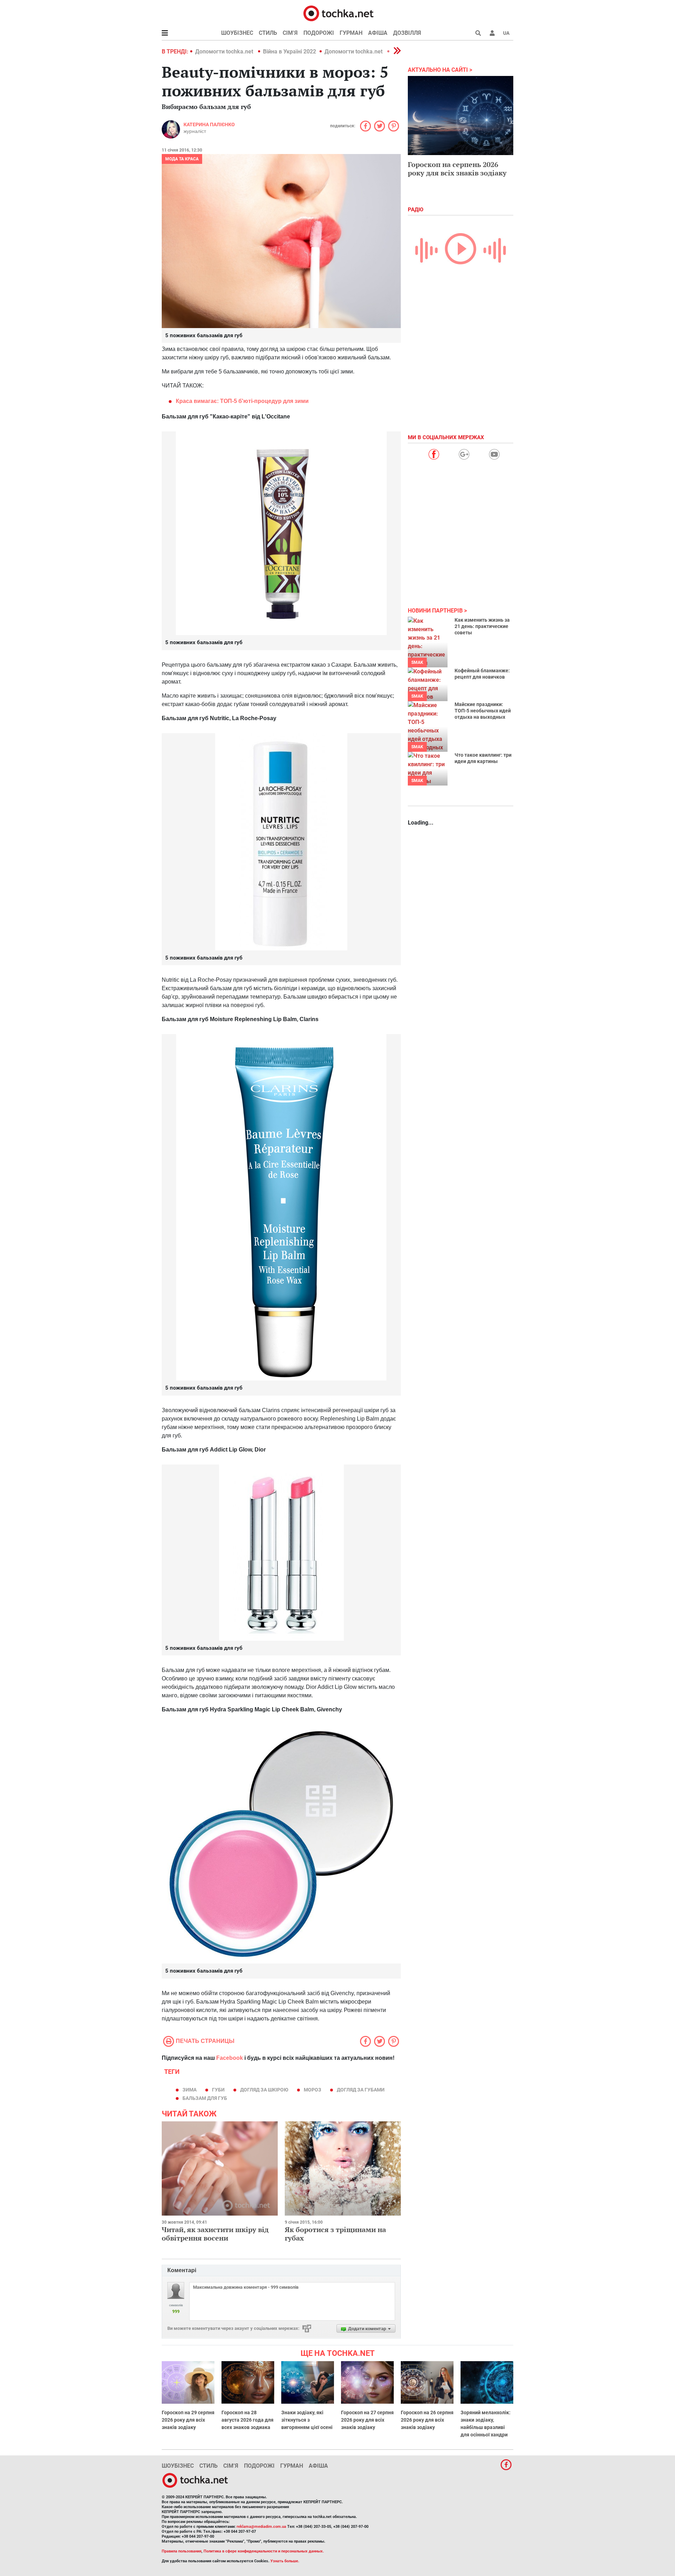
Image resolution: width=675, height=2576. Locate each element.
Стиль (268, 33)
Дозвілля (407, 33)
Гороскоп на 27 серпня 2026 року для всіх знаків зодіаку (367, 2420)
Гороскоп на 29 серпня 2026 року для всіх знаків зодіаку (188, 2420)
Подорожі (319, 33)
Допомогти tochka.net (225, 52)
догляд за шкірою (264, 2090)
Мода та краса (182, 159)
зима (189, 2090)
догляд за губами (361, 2090)
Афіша (378, 33)
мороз (313, 2090)
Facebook (230, 2058)
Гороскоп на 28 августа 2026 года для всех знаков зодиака (247, 2420)
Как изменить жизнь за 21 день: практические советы (482, 626)
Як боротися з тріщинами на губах (335, 2234)
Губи (218, 2090)
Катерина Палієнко (209, 124)
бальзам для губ (205, 2098)
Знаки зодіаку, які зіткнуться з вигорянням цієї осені (307, 2420)
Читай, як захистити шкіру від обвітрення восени (215, 2234)
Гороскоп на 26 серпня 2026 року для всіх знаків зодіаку (427, 2420)
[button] (492, 33)
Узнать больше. (285, 2561)
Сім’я (290, 33)
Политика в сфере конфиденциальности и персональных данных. (264, 2551)
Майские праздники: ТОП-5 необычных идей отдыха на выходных (483, 711)
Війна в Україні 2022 (290, 52)
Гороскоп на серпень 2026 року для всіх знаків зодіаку (457, 169)
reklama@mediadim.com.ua (261, 2527)
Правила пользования (182, 2551)
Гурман (351, 33)
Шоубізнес (237, 33)
